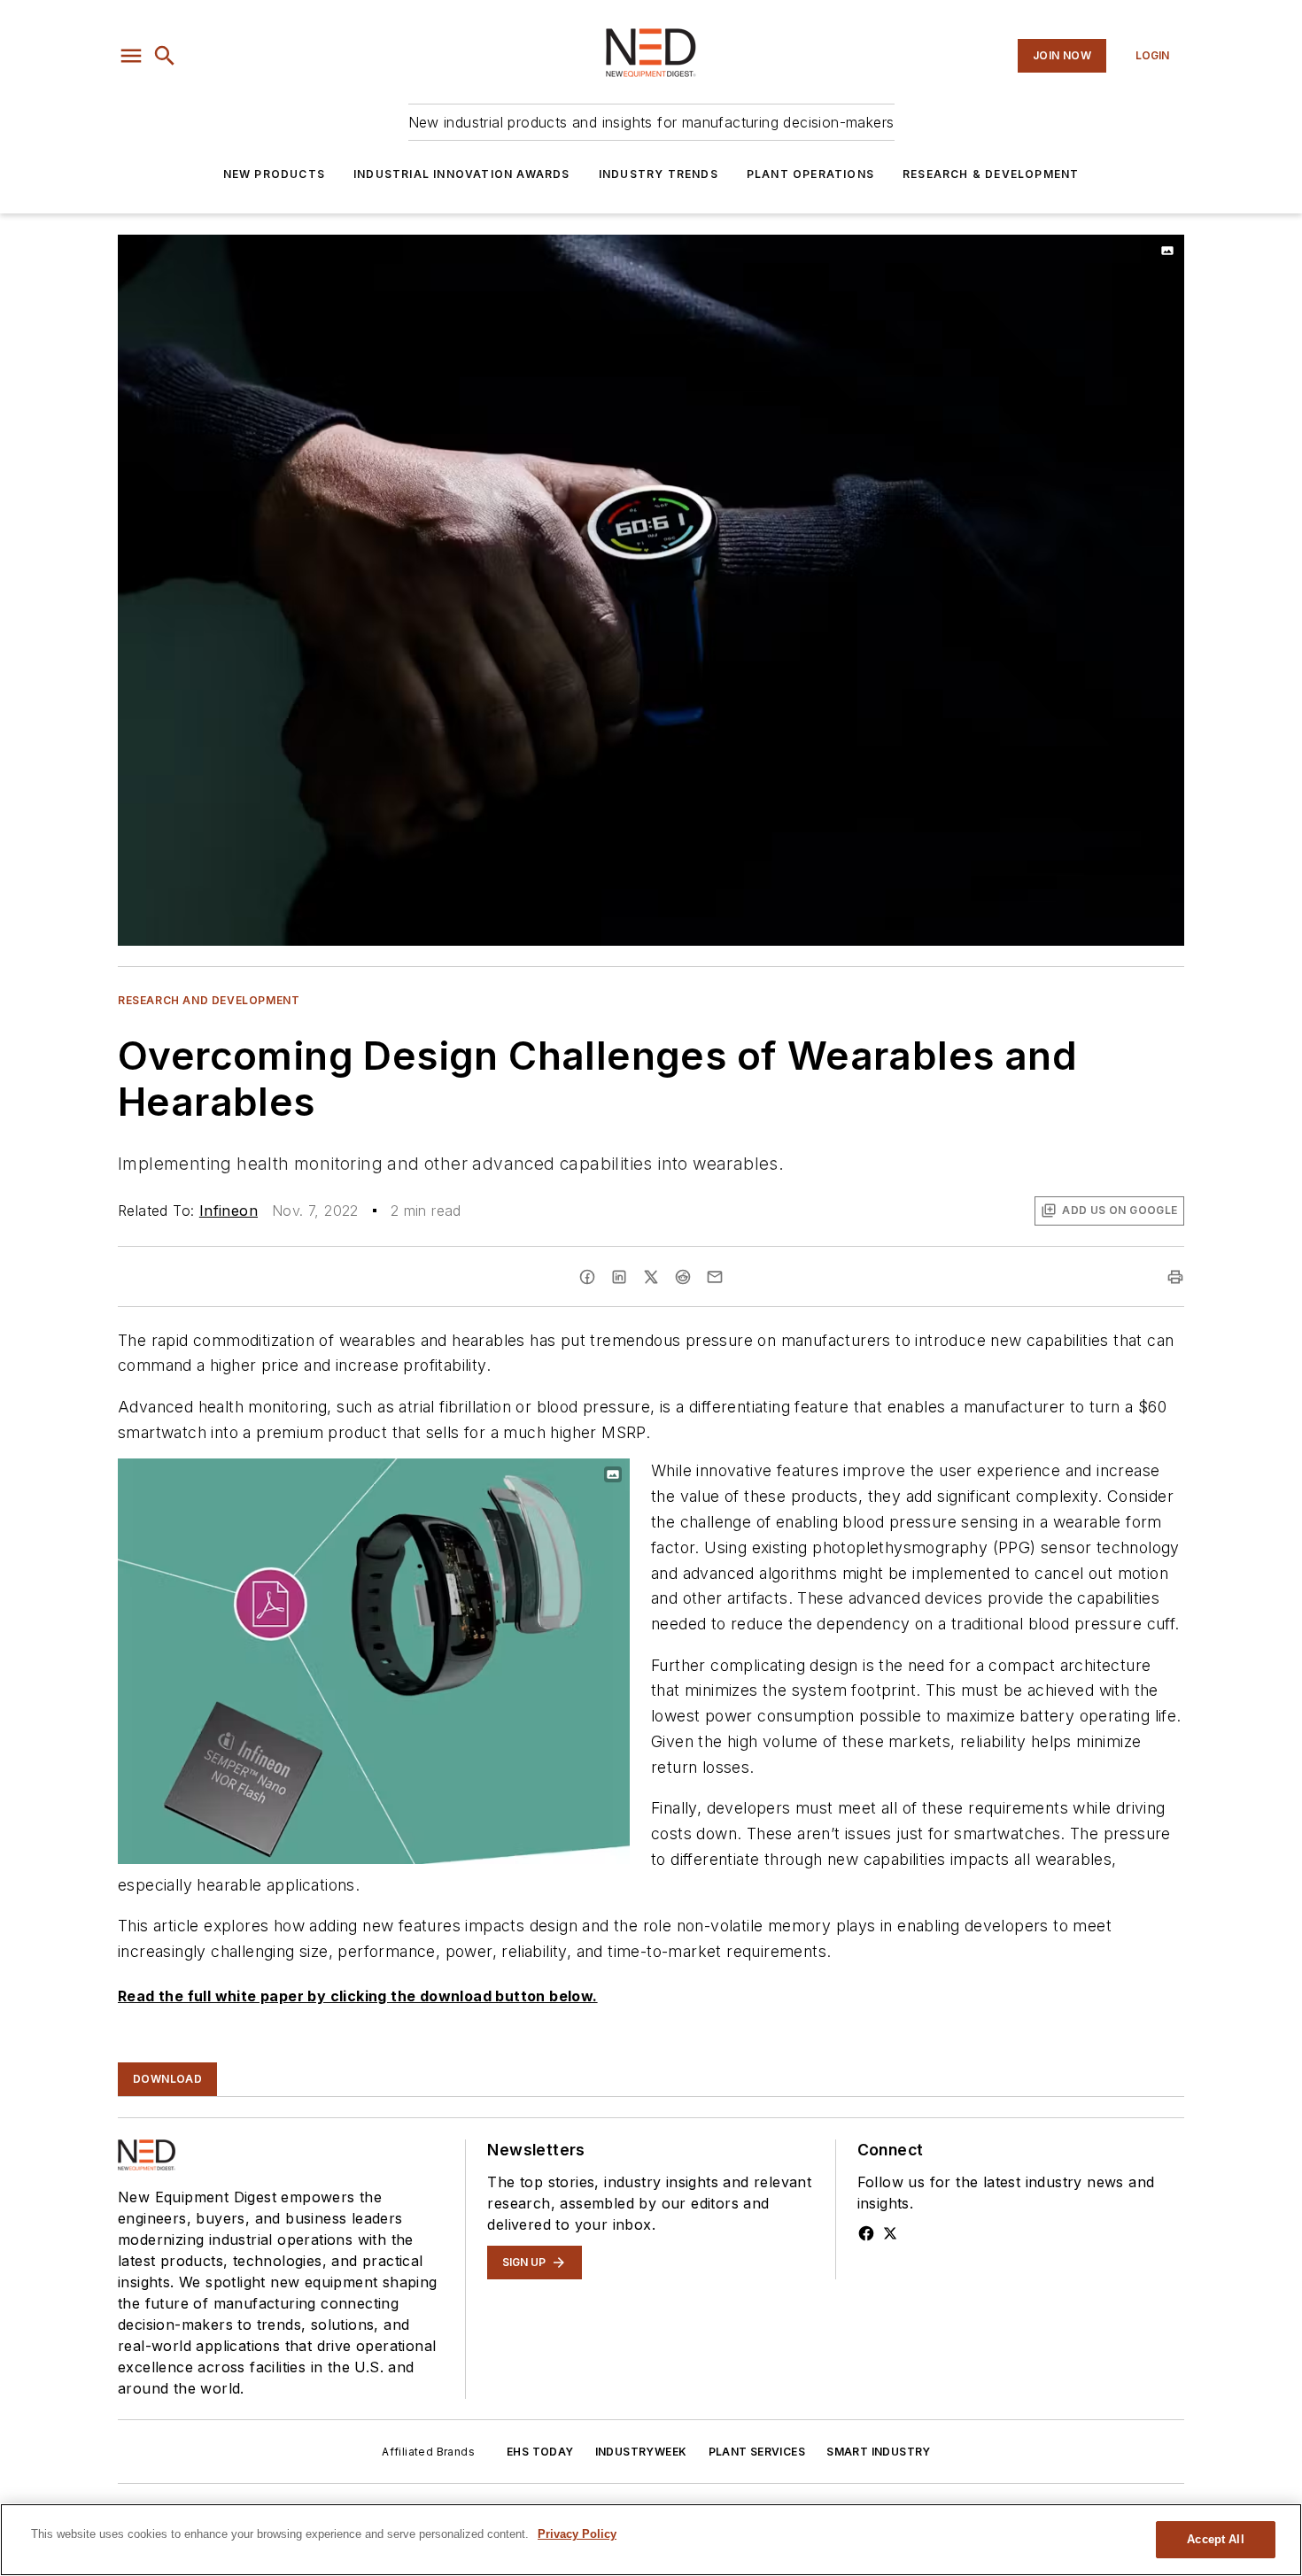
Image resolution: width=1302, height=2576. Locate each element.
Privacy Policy (577, 2534)
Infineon (229, 1211)
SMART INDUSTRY (879, 2452)
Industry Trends (659, 174)
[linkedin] (619, 1277)
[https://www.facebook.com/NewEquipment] (866, 2233)
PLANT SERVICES (757, 2452)
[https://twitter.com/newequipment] (890, 2233)
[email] (715, 1277)
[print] (1175, 1277)
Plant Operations (810, 174)
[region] (651, 2540)
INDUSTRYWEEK (641, 2452)
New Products (274, 174)
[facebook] (587, 1277)
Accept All (1215, 2539)
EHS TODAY (540, 2452)
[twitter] (651, 1277)
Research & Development (991, 174)
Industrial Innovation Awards (462, 174)
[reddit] (683, 1277)
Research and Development (209, 1000)
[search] (165, 56)
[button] (131, 56)
